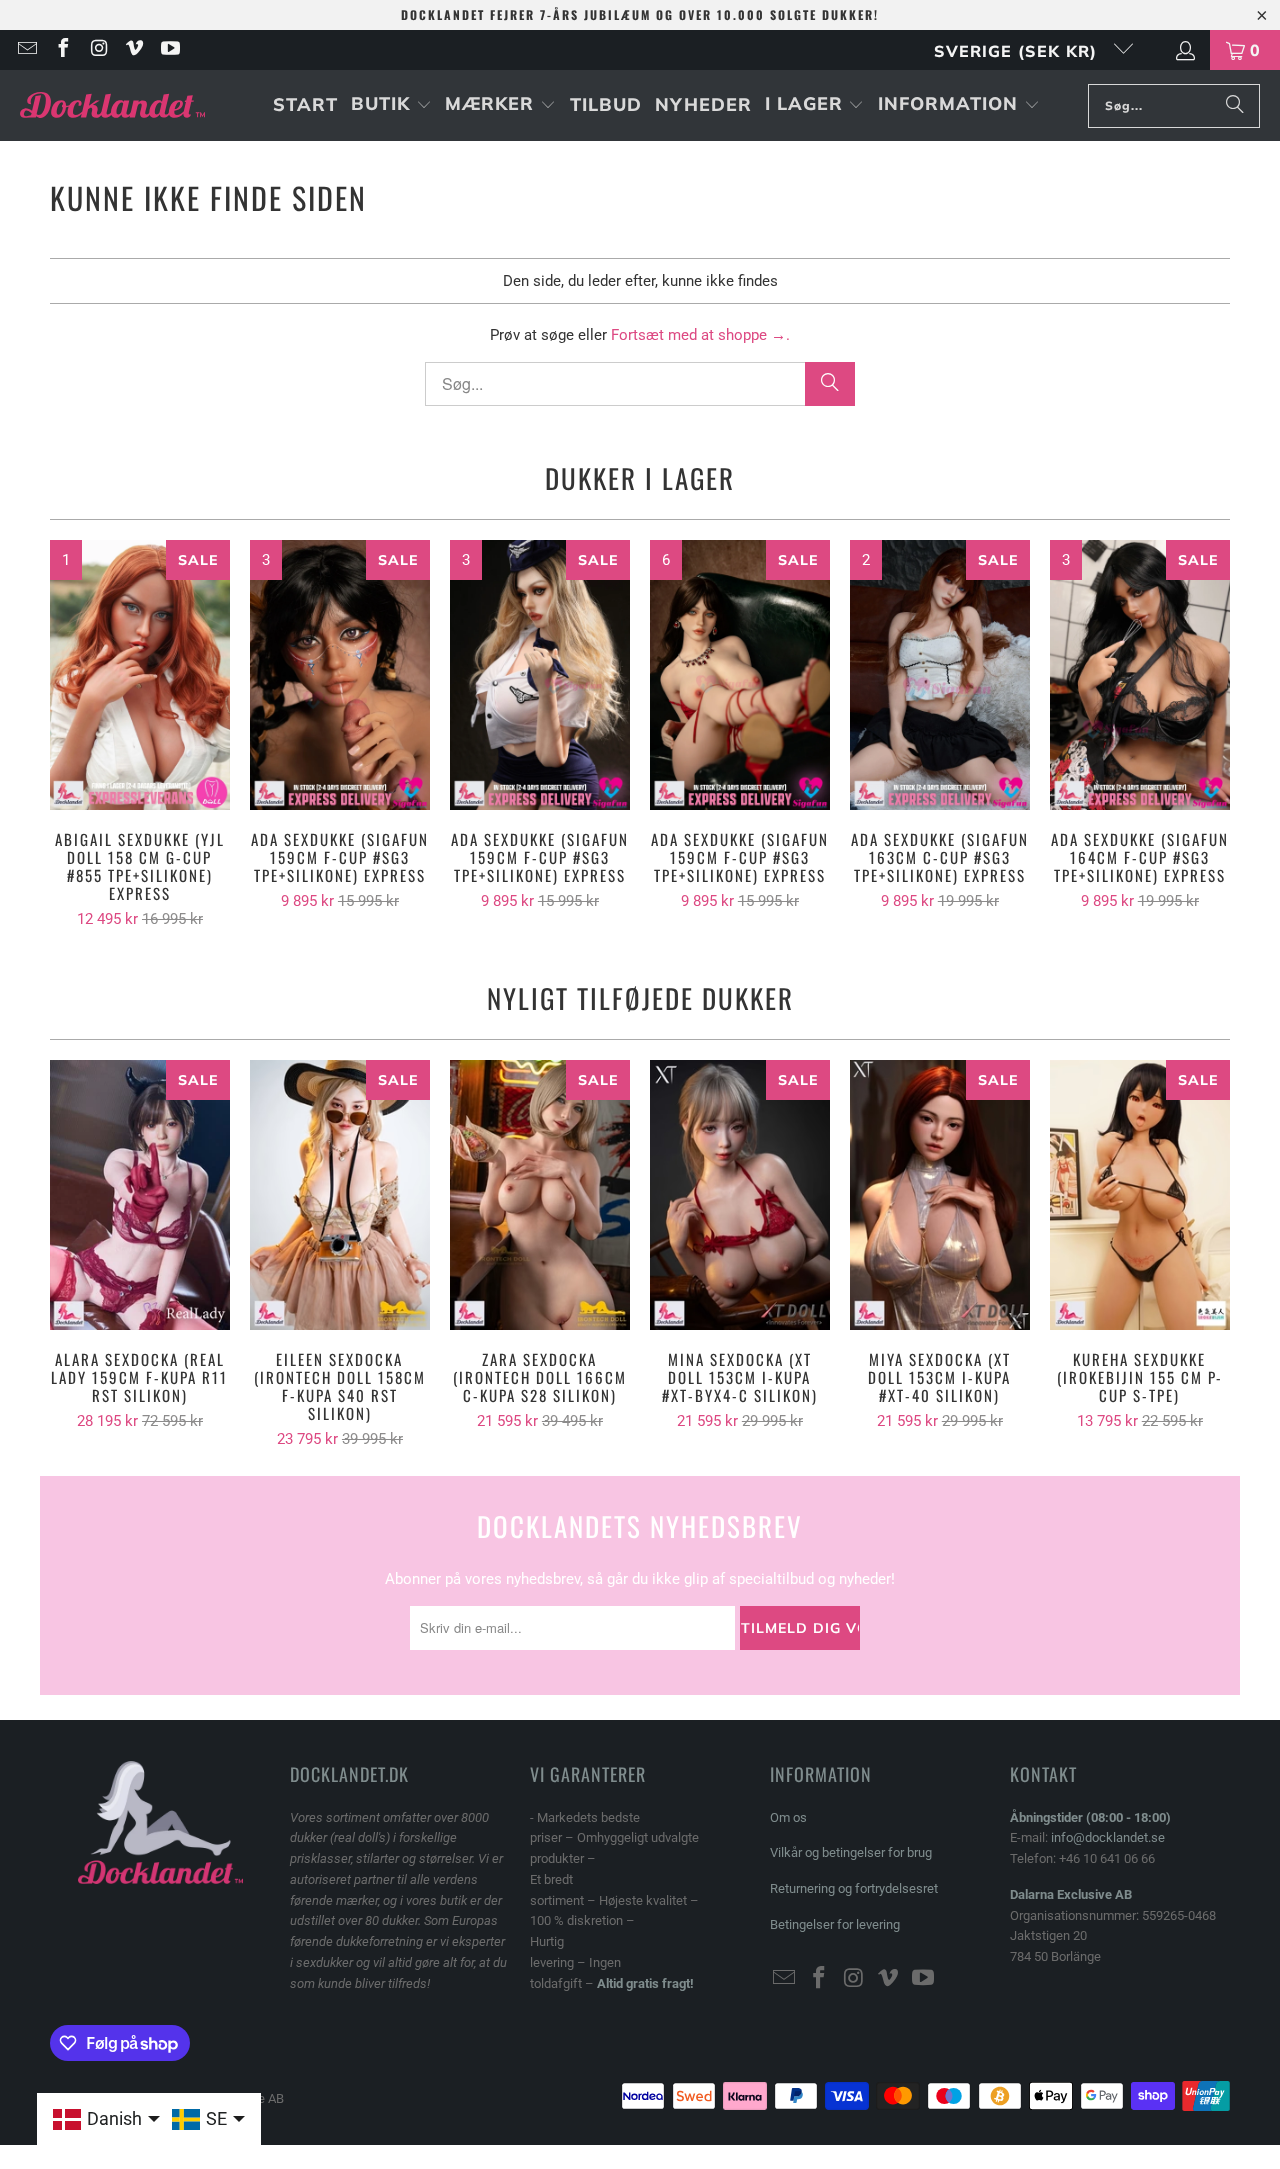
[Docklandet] (112, 105)
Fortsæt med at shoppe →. (700, 335)
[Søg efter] (1235, 106)
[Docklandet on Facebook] (62, 50)
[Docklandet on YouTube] (169, 50)
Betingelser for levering (835, 1924)
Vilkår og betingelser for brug (851, 1852)
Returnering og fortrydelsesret (854, 1888)
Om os (788, 1817)
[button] (391, 105)
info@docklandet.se (1108, 1837)
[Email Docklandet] (26, 50)
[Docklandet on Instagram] (98, 50)
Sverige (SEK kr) (1018, 51)
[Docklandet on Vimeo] (134, 50)
